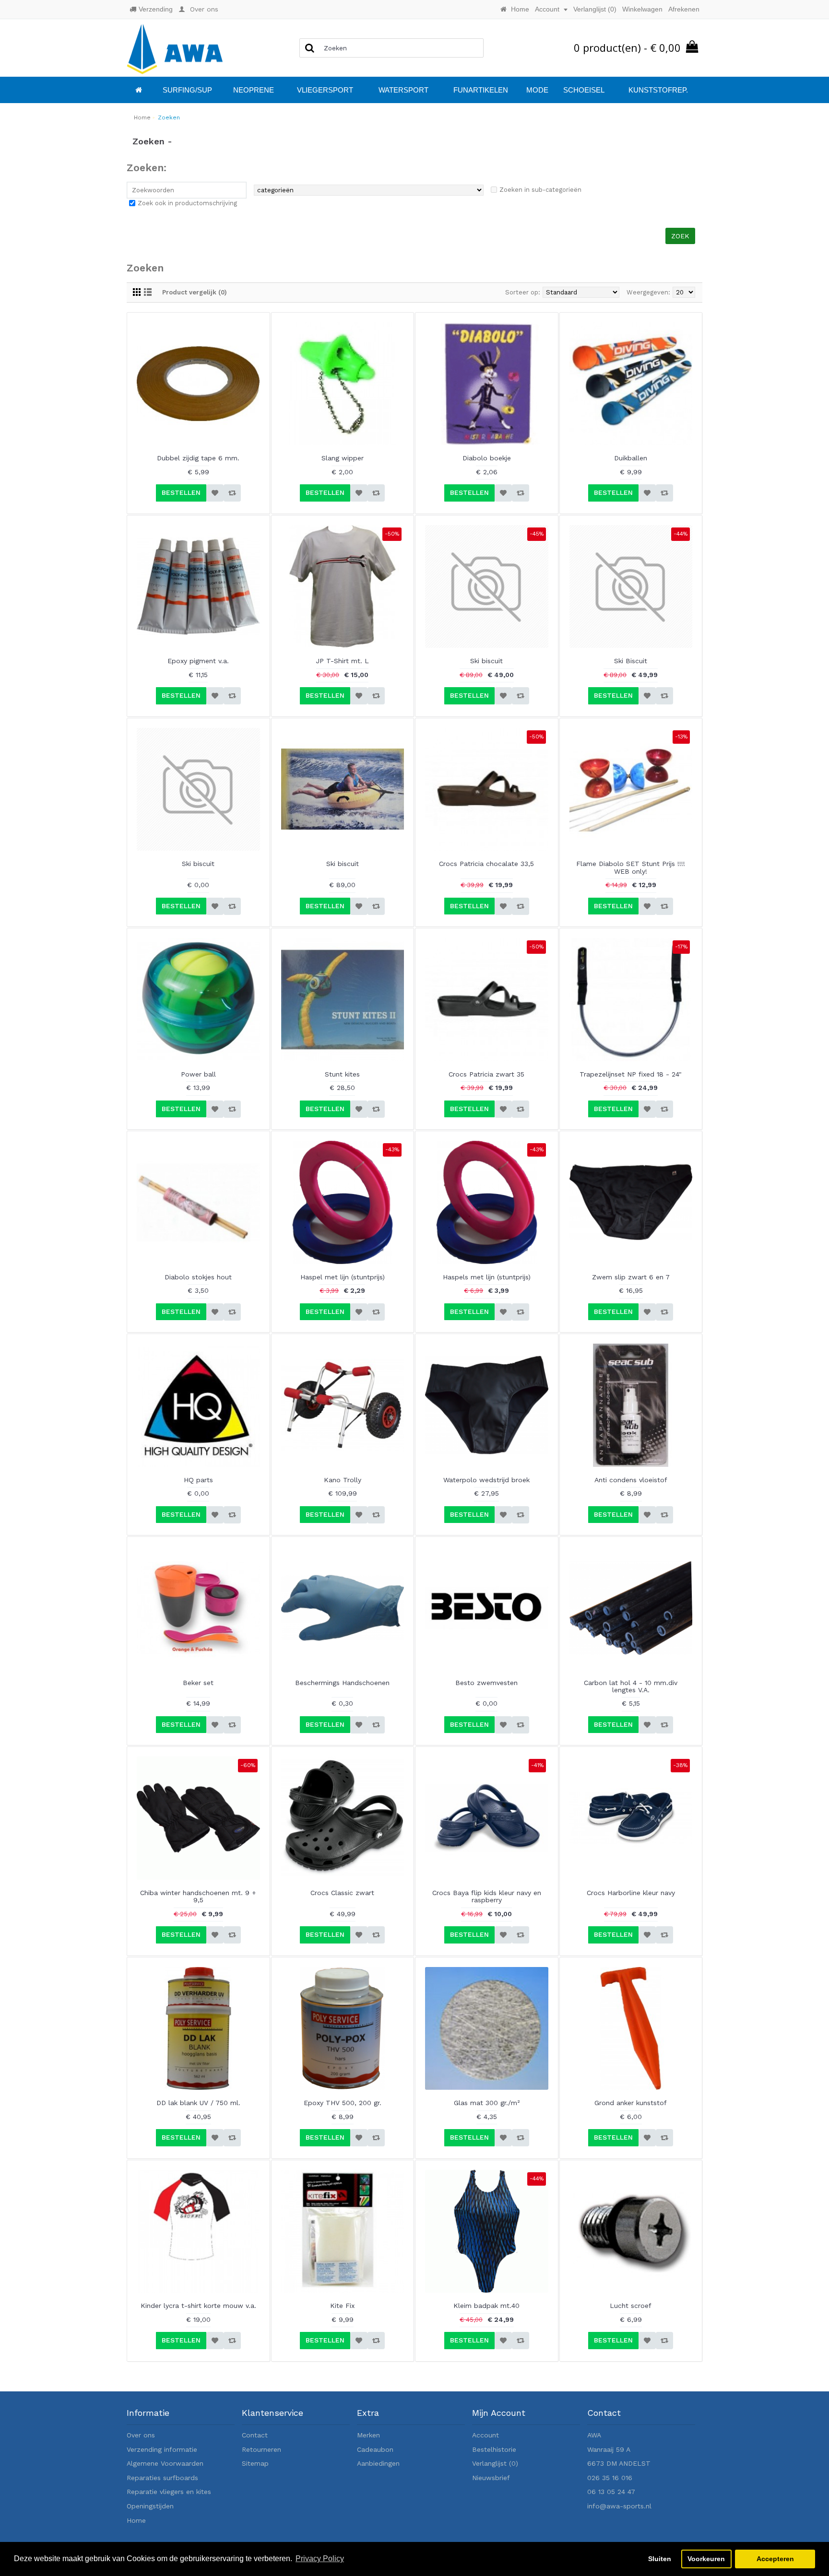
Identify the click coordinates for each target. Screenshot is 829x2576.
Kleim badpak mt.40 (486, 2306)
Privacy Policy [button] (320, 2558)
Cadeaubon (375, 2449)
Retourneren (261, 2449)
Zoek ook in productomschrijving (187, 203)
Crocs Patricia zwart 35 (486, 1074)
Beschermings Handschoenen (342, 1683)
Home (136, 2520)
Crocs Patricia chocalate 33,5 (486, 864)
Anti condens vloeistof (631, 1480)
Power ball (198, 1074)
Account (486, 2435)
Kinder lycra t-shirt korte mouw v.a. (198, 2306)
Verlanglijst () (495, 2463)
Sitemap (255, 2463)
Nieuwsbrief (491, 2478)
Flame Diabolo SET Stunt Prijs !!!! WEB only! (631, 867)
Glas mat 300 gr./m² (487, 2103)
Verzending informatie (162, 2449)
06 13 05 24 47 (611, 2492)
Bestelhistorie (494, 2449)
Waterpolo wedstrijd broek (486, 1480)
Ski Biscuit (631, 661)
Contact (255, 2435)
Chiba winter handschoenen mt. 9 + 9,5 (198, 1896)
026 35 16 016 (610, 2478)
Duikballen (631, 458)
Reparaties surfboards (162, 2478)
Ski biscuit (486, 661)
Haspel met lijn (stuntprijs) (343, 1277)
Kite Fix (342, 2306)
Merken (368, 2435)
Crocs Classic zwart (342, 1893)
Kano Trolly (343, 1480)
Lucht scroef (631, 2306)
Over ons (141, 2435)
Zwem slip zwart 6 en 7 (631, 1277)
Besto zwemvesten (486, 1683)
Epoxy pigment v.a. (198, 661)
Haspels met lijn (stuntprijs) (487, 1277)
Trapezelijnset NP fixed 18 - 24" (631, 1074)
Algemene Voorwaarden (165, 2463)
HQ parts (198, 1480)
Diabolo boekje (487, 458)
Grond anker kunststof (631, 2103)
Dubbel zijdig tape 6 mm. (198, 458)
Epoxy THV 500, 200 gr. (343, 2103)
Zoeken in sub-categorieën (540, 190)
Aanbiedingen (378, 2463)
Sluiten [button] (660, 2559)
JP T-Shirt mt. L (342, 661)
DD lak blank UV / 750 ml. (198, 2103)
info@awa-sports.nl (619, 2506)
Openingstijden (150, 2506)
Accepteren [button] (775, 2559)
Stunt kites (342, 1074)
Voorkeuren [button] (706, 2559)
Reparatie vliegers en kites (169, 2492)
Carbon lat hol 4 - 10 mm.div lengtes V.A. (631, 1686)
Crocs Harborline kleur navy (631, 1893)
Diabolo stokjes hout (198, 1277)
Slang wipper (343, 458)
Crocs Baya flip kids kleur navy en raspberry (487, 1896)
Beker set (198, 1683)
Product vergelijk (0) (195, 292)
